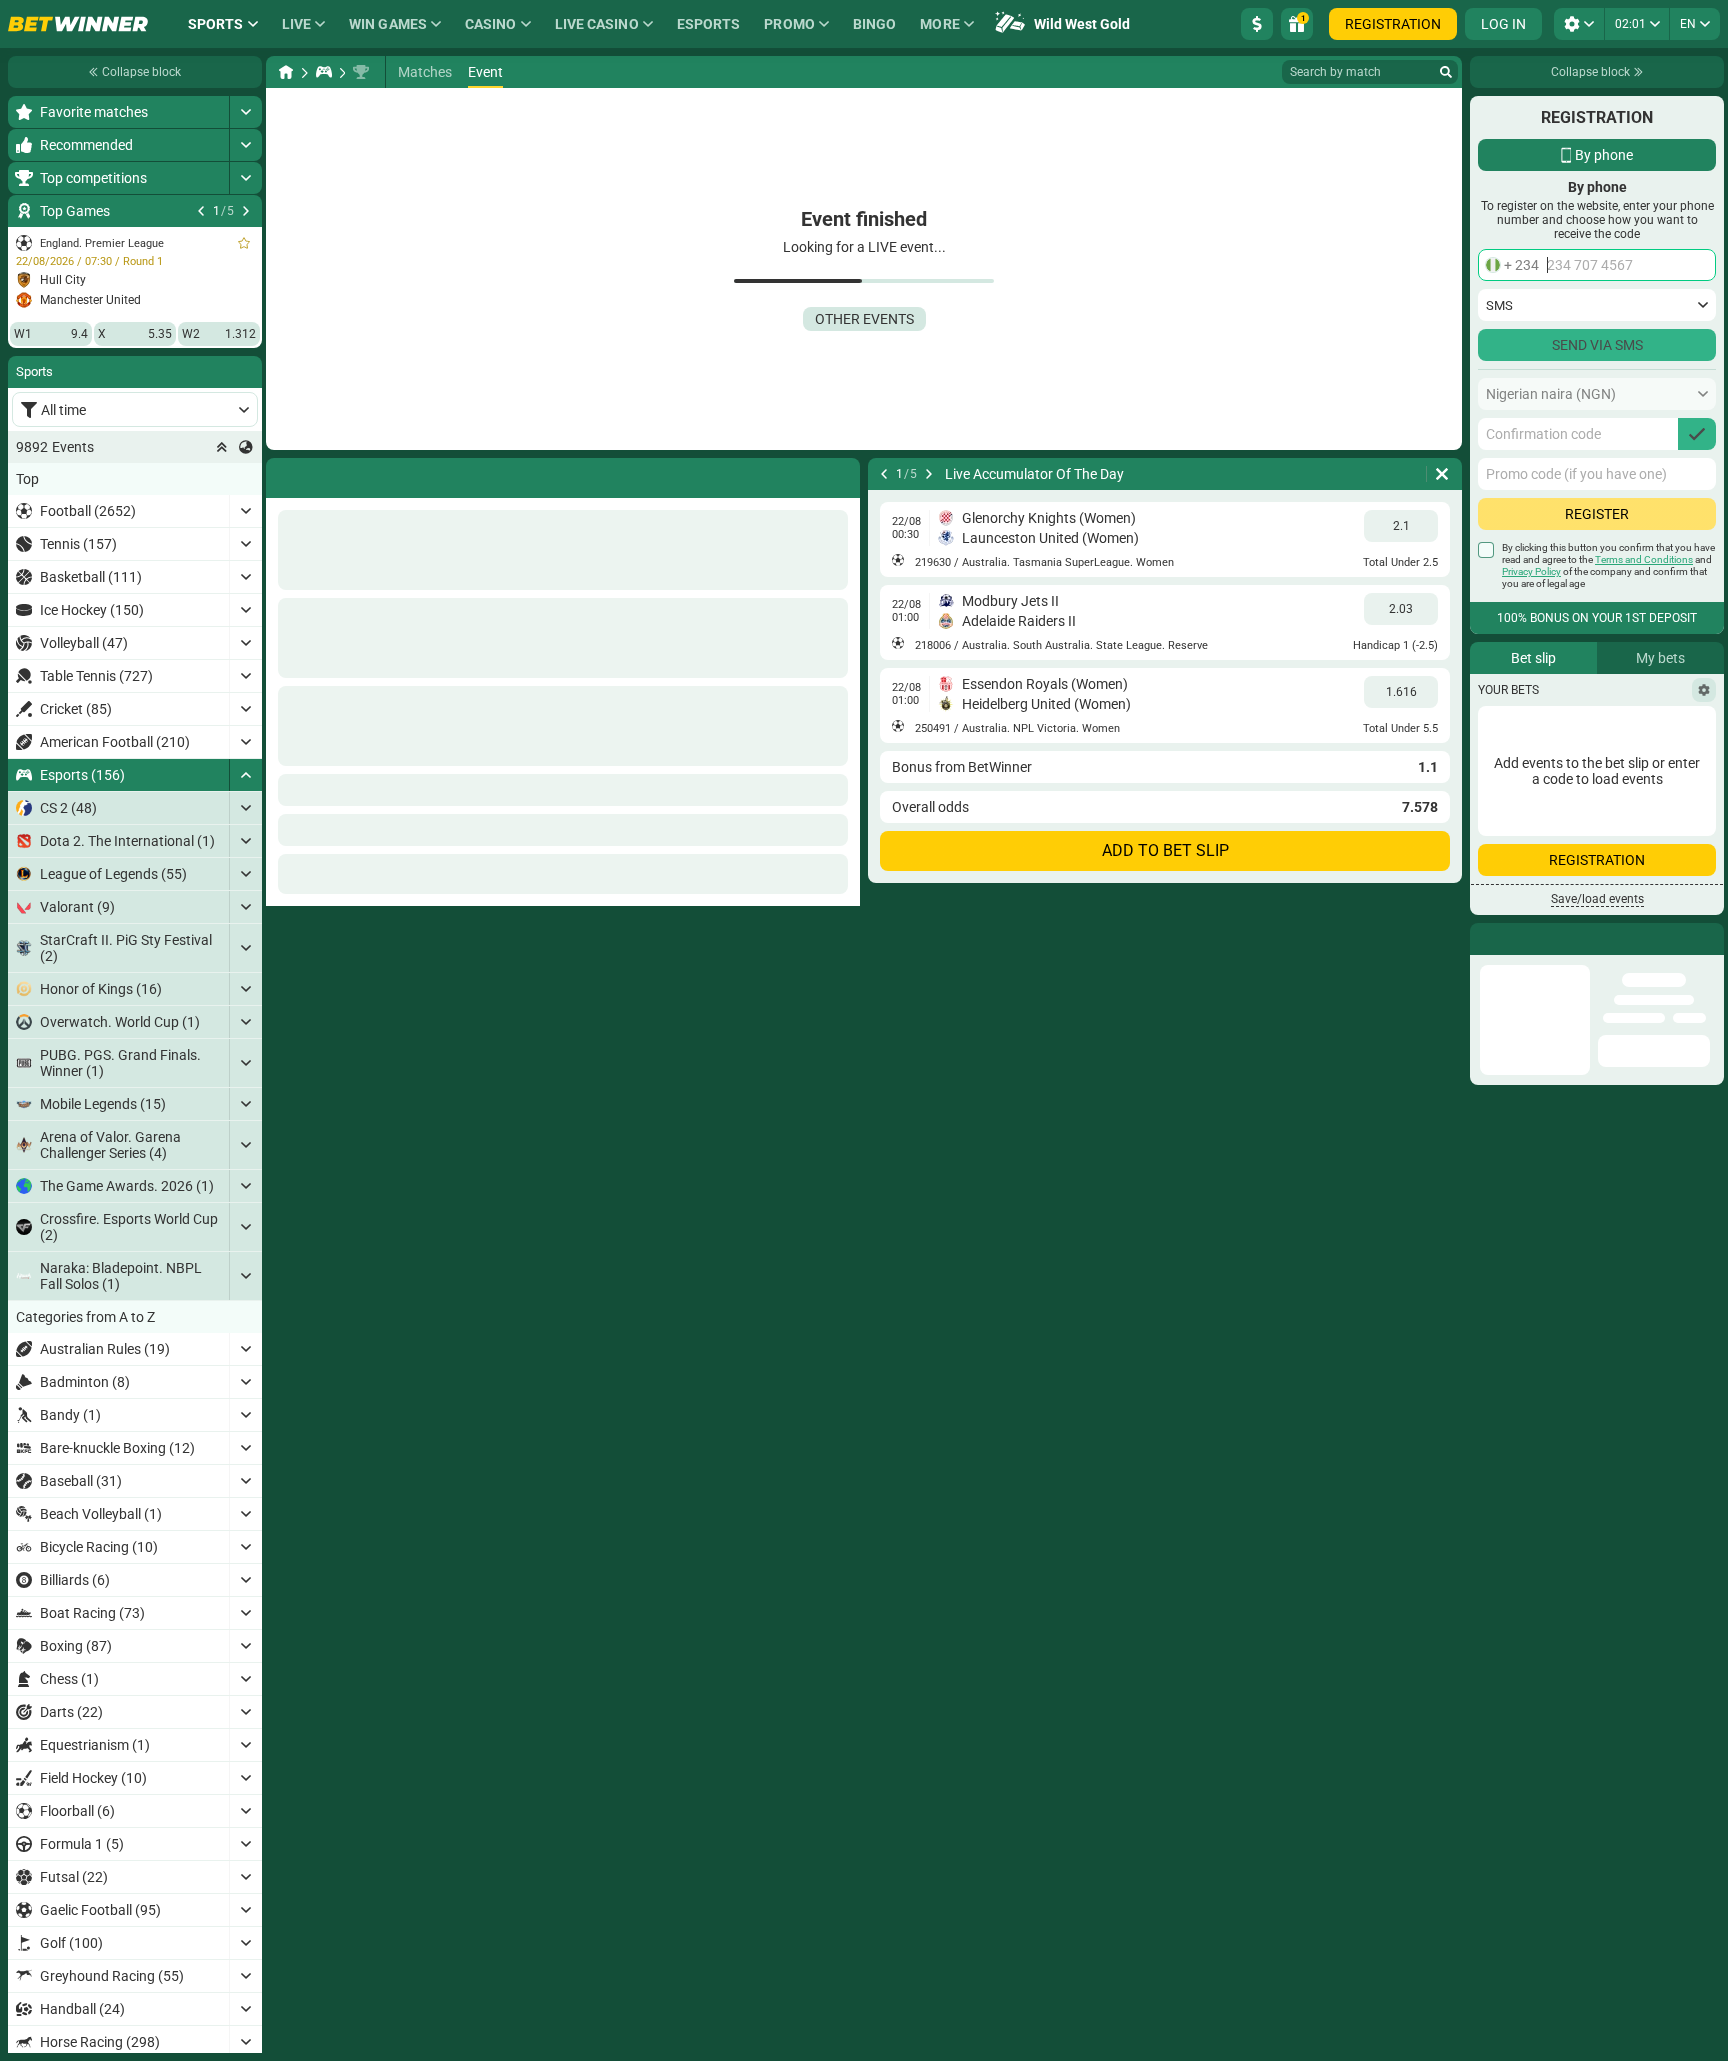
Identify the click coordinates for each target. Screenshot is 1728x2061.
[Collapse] (245, 775)
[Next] (246, 211)
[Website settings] (1579, 24)
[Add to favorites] (244, 243)
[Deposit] (1257, 24)
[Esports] (324, 72)
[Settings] (1704, 690)
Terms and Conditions (1644, 559)
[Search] (1446, 72)
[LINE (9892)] (286, 72)
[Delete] (840, 474)
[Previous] (201, 211)
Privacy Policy (1531, 571)
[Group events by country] (246, 447)
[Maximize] (245, 112)
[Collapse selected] (222, 447)
